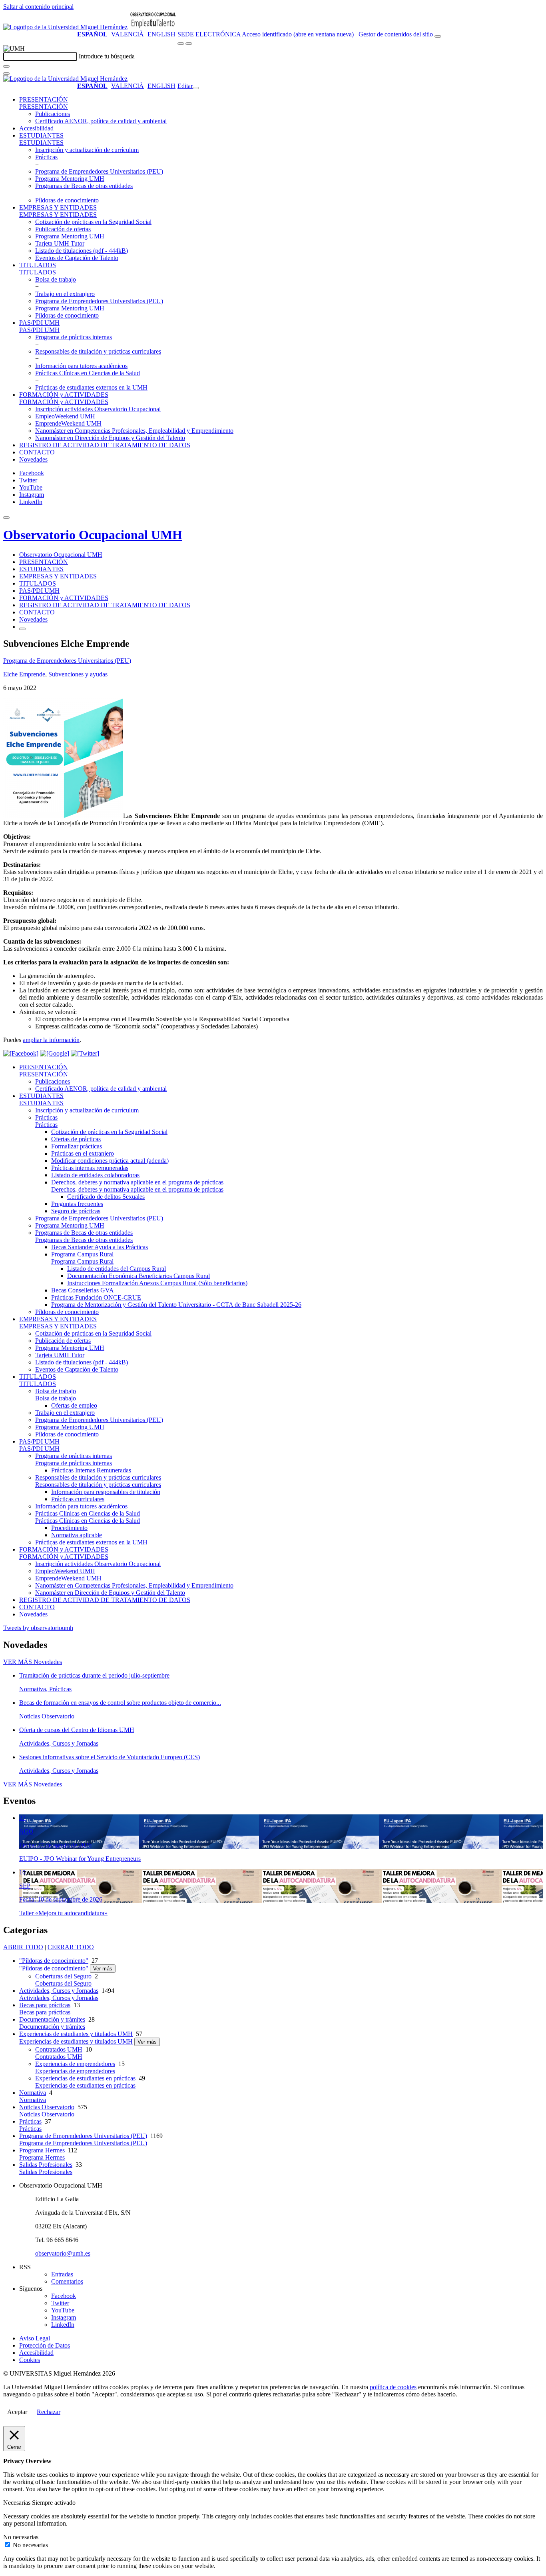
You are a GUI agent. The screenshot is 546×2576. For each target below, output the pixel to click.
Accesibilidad (36, 128)
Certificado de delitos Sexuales (106, 1197)
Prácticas (46, 157)
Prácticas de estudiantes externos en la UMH (91, 387)
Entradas (62, 2274)
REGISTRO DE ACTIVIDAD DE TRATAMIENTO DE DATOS (105, 445)
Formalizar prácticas (77, 1146)
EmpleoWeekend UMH (65, 416)
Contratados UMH (59, 2049)
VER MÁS (33, 1662)
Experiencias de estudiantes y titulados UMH (76, 2034)
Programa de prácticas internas (74, 337)
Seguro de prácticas (76, 1211)
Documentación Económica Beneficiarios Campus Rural (138, 1276)
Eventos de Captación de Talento (77, 258)
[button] (44, 107)
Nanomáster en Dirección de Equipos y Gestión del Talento (110, 438)
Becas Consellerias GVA (83, 1290)
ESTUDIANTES (41, 135)
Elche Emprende (24, 674)
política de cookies (393, 2387)
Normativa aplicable (77, 1535)
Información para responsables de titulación (106, 1492)
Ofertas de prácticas (76, 1139)
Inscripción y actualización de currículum (87, 150)
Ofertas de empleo (74, 1405)
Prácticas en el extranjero (83, 1153)
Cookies (30, 2360)
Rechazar (49, 2412)
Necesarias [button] (18, 2503)
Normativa (33, 2093)
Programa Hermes (42, 2150)
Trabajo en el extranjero (65, 294)
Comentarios (67, 2281)
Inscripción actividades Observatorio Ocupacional (98, 409)
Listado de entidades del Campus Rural (117, 1269)
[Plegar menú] (196, 88)
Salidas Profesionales (46, 2165)
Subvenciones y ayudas (78, 674)
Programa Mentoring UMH (70, 179)
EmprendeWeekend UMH (68, 423)
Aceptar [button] (17, 2412)
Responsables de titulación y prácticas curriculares (98, 351)
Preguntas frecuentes (77, 1204)
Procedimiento (69, 1528)
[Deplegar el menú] (22, 629)
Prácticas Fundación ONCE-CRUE (96, 1297)
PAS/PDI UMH (39, 323)
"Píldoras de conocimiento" (54, 1961)
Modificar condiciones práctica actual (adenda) (110, 1161)
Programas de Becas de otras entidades (84, 186)
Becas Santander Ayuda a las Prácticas (100, 1247)
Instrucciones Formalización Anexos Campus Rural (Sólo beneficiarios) (157, 1283)
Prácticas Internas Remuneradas (91, 1470)
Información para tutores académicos (81, 366)
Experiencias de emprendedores (75, 2064)
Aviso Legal (35, 2338)
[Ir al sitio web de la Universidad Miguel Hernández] (65, 27)
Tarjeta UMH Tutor (60, 243)
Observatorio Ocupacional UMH (93, 535)
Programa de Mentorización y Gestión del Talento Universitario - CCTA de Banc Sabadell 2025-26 (176, 1305)
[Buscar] (6, 66)
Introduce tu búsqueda (107, 56)
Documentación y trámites (52, 2019)
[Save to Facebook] (21, 1053)
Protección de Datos (45, 2345)
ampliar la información (51, 1040)
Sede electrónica (209, 34)
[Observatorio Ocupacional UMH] (153, 27)
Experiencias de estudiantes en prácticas (85, 2078)
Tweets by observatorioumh (38, 1628)
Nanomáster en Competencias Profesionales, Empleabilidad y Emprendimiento (134, 431)
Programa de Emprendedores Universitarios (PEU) (99, 171)
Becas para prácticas (45, 2005)
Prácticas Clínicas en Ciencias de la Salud (88, 373)
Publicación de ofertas (63, 229)
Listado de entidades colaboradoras (95, 1175)
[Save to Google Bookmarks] (55, 1053)
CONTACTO (37, 452)
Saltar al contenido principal (38, 7)
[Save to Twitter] (85, 1053)
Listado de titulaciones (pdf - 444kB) (82, 251)
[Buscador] (438, 36)
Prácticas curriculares (78, 1499)
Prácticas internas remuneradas (90, 1168)
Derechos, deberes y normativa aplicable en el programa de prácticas (137, 1182)
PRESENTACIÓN (44, 99)
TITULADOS (38, 265)
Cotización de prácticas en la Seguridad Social (93, 222)
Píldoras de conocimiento (67, 200)
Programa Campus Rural (82, 1254)
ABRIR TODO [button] (23, 1947)
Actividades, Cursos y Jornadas (59, 1991)
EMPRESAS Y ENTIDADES (58, 207)
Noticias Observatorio (47, 2107)
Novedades (33, 459)
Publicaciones (53, 114)
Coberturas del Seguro (63, 1976)
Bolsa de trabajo (56, 279)
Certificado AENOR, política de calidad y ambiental (101, 121)
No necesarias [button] (21, 2537)
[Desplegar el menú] (189, 44)
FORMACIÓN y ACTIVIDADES (64, 395)
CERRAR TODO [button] (71, 1947)
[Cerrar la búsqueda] (6, 74)
